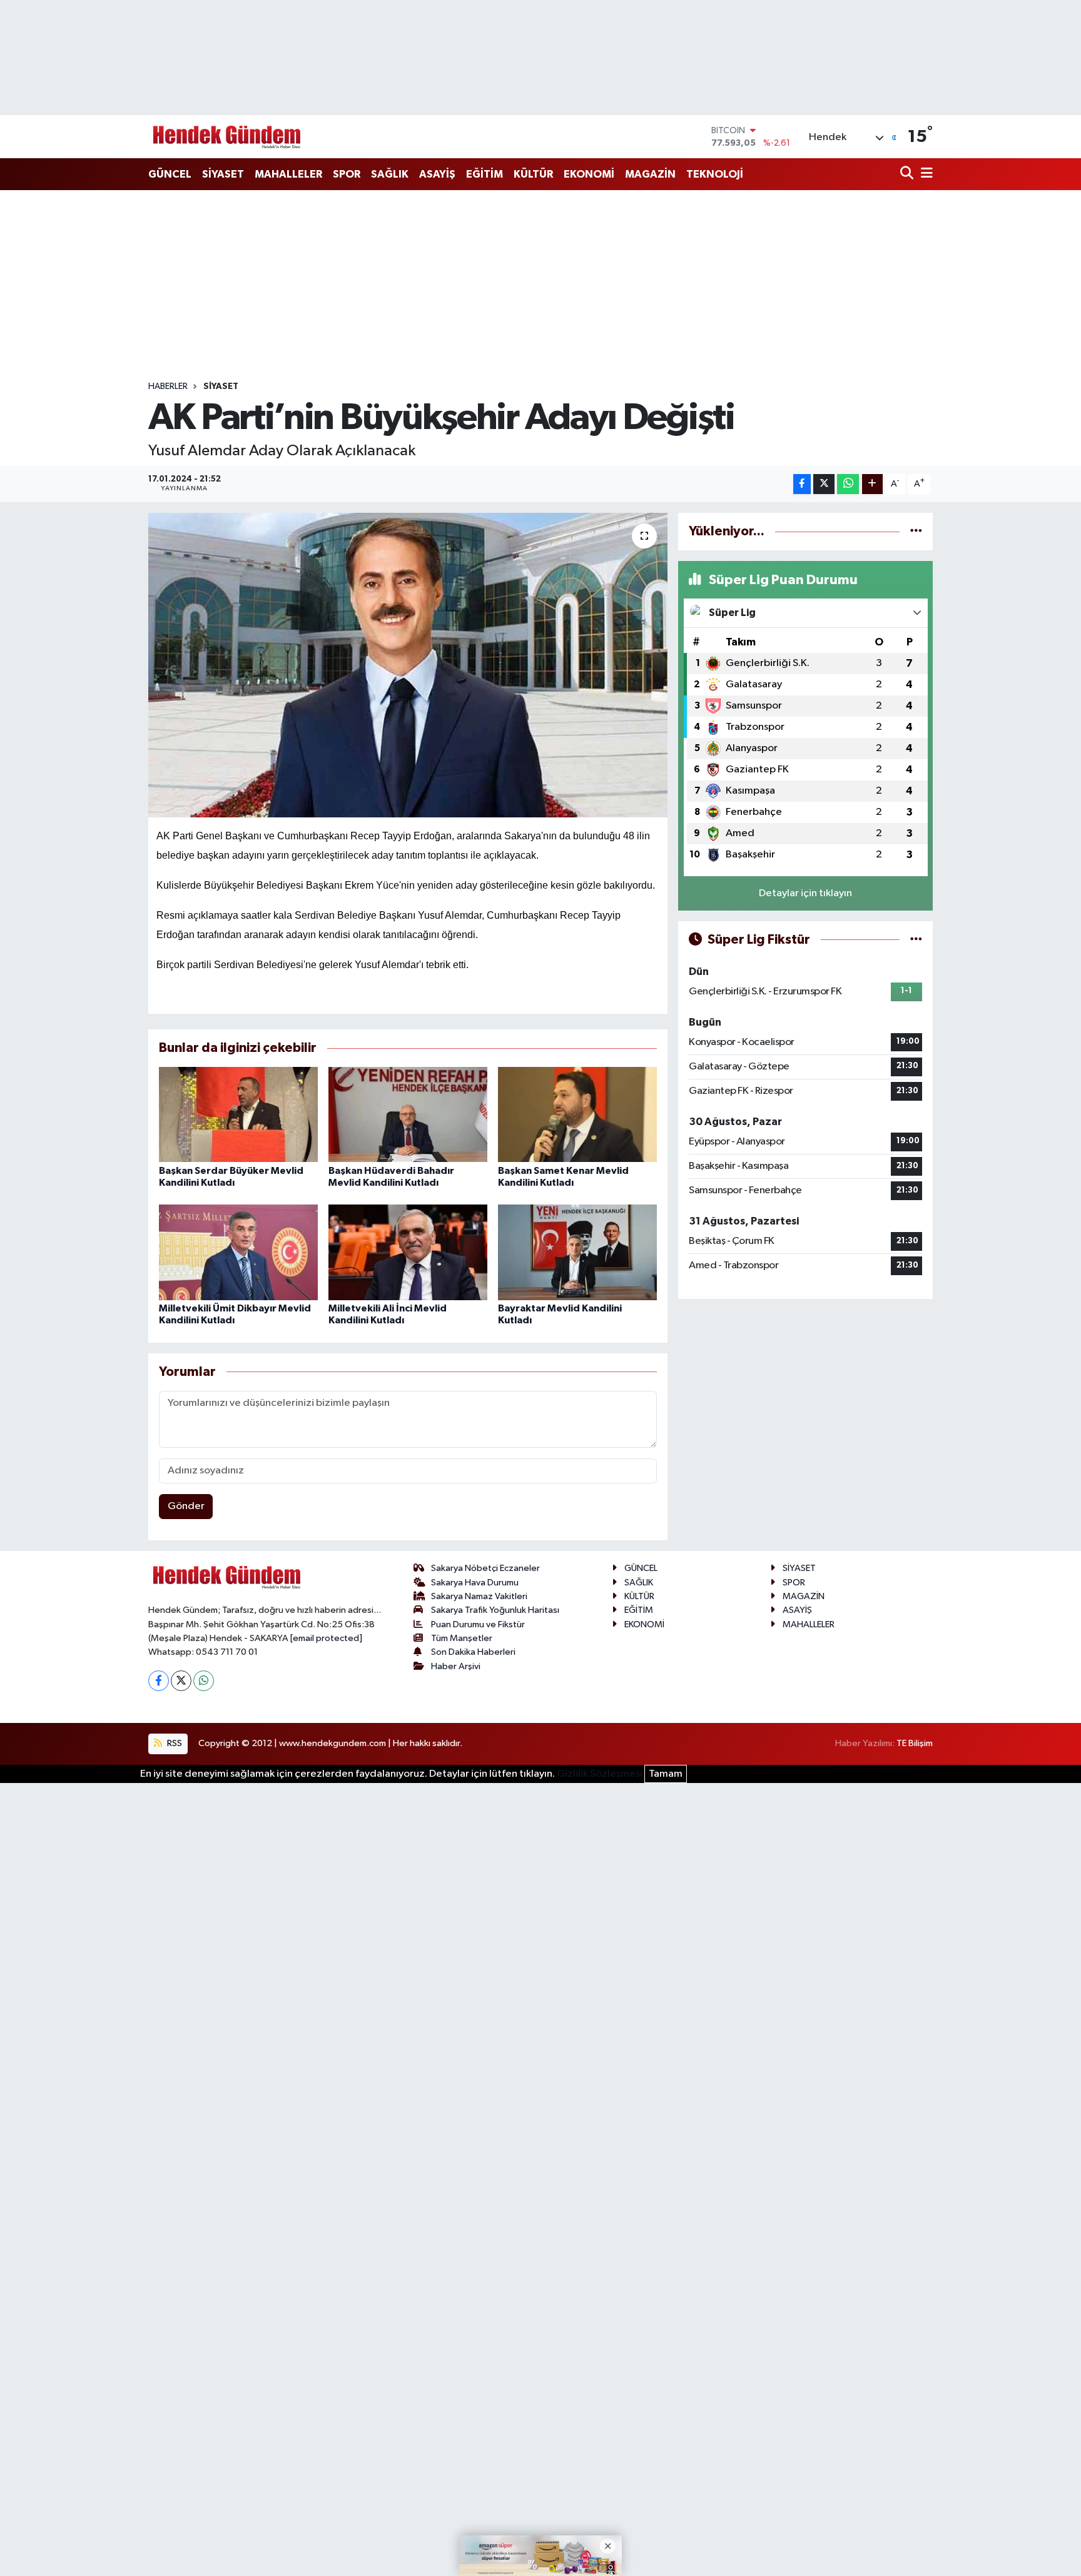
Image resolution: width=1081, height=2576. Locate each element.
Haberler (168, 386)
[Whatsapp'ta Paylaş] (848, 484)
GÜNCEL (170, 174)
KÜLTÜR (533, 174)
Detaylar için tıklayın (805, 893)
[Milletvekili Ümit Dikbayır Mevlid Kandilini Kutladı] (238, 1252)
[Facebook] (159, 1681)
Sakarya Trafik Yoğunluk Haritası (495, 1610)
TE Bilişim (915, 1743)
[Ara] (908, 174)
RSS (174, 1743)
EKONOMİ (589, 174)
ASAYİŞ (437, 174)
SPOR (347, 174)
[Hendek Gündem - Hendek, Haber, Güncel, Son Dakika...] (226, 137)
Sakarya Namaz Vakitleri (479, 1596)
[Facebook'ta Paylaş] (802, 484)
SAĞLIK (390, 174)
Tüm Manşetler (462, 1638)
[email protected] (326, 1638)
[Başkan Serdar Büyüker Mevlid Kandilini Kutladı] (238, 1114)
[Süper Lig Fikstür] (916, 940)
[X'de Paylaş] (824, 484)
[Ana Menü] (925, 174)
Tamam (666, 1774)
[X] (181, 1681)
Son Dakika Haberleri (473, 1652)
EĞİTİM (485, 174)
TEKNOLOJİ (715, 174)
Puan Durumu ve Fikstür (478, 1624)
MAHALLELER (288, 174)
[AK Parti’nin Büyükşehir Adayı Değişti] (408, 665)
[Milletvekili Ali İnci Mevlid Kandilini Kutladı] (408, 1252)
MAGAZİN (650, 174)
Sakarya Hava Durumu (475, 1583)
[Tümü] (916, 531)
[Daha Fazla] (872, 484)
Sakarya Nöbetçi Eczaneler (485, 1568)
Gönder (186, 1506)
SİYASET (223, 174)
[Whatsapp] (204, 1681)
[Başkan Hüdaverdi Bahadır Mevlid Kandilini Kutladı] (408, 1114)
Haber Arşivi (456, 1666)
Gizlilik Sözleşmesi (600, 1774)
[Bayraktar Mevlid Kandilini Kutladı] (577, 1252)
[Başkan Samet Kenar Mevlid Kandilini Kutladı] (577, 1114)
